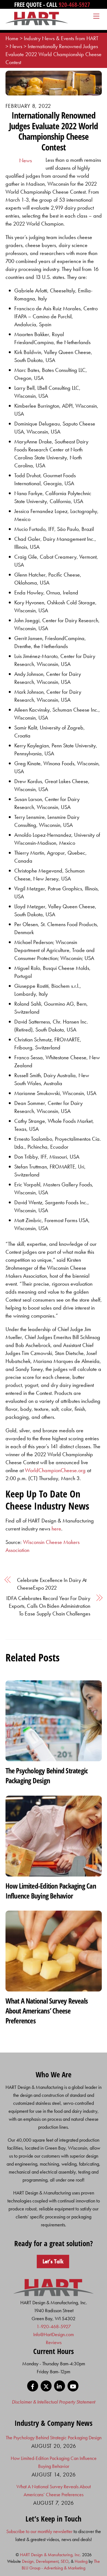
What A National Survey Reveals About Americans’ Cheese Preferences (47, 2011)
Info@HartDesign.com (54, 2334)
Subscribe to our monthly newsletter (39, 2531)
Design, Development (40, 2561)
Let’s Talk (53, 2261)
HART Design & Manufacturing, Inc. (50, 2555)
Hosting (81, 2561)
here (56, 1529)
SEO (65, 2561)
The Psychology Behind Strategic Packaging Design (47, 1776)
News (26, 160)
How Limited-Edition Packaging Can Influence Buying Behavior (51, 1891)
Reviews (54, 2342)
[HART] (54, 2294)
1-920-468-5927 (54, 2326)
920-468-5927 (74, 4)
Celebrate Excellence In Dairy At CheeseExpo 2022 (52, 1584)
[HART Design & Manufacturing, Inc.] (37, 23)
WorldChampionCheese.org (56, 1470)
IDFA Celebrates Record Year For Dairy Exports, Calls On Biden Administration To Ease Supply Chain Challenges (48, 1606)
